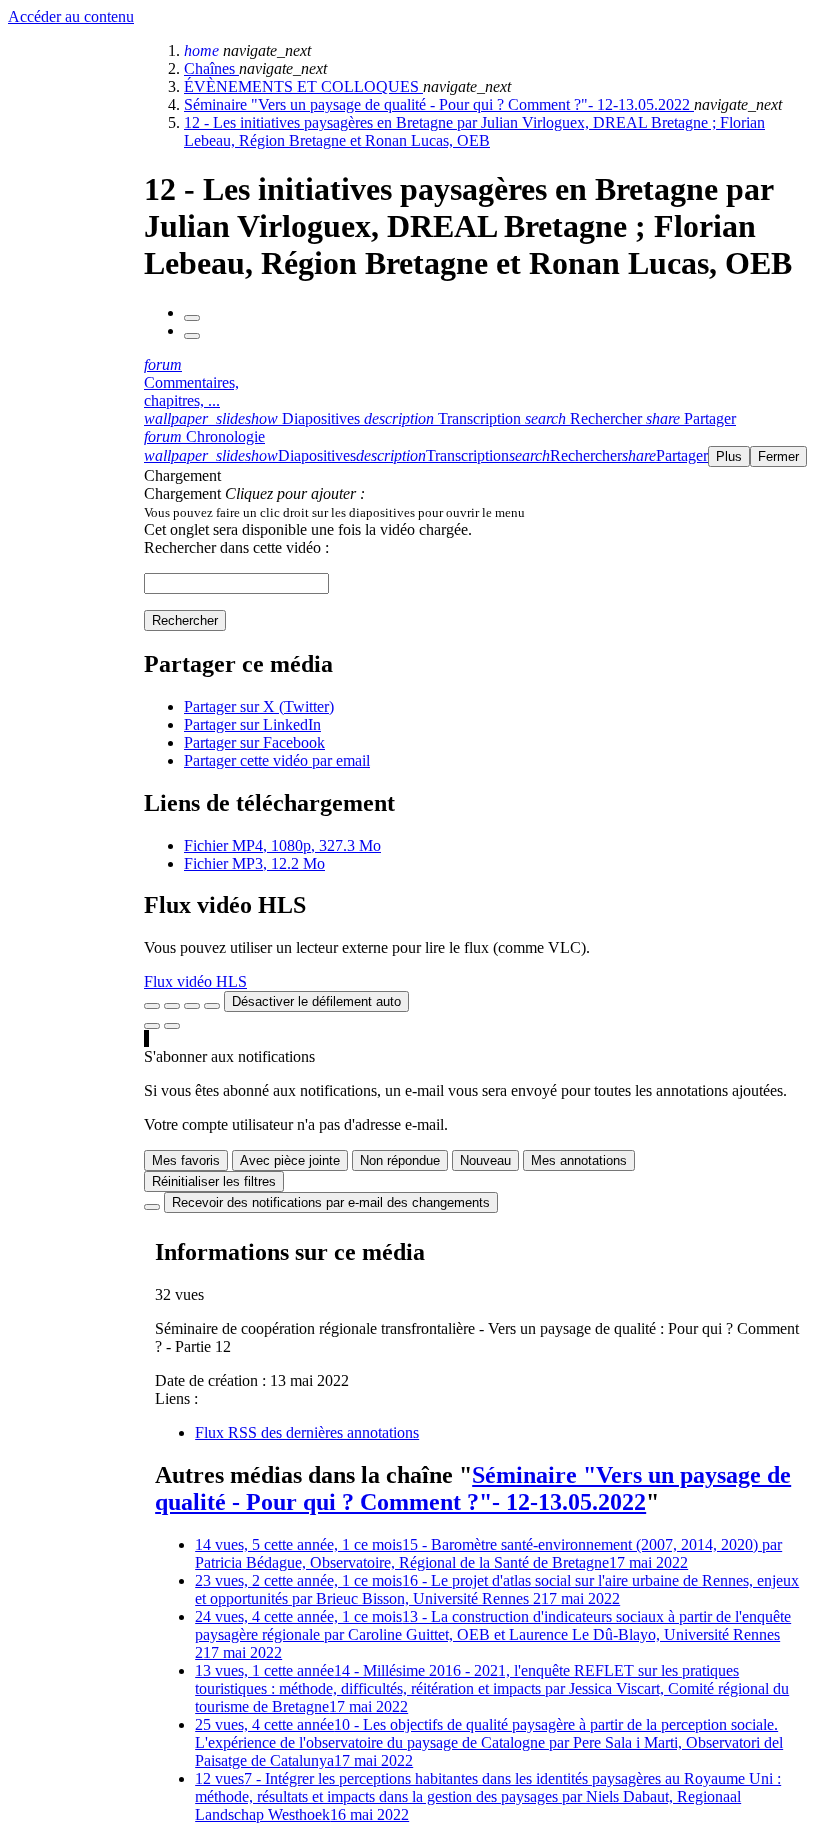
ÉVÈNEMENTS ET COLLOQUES (303, 86)
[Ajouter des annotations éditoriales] (172, 1026)
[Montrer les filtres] (172, 1006)
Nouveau (485, 1160)
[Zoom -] (192, 1006)
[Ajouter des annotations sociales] (152, 1026)
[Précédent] (192, 318)
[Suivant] (192, 336)
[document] (478, 512)
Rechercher (185, 620)
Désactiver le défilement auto (316, 1001)
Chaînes (211, 68)
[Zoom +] (212, 1006)
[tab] (254, 418)
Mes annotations (579, 1160)
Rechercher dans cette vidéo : (236, 547)
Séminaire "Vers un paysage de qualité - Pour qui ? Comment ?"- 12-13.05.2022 (439, 104)
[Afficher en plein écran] (152, 1006)
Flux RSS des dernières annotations (307, 1432)
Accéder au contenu (71, 16)
